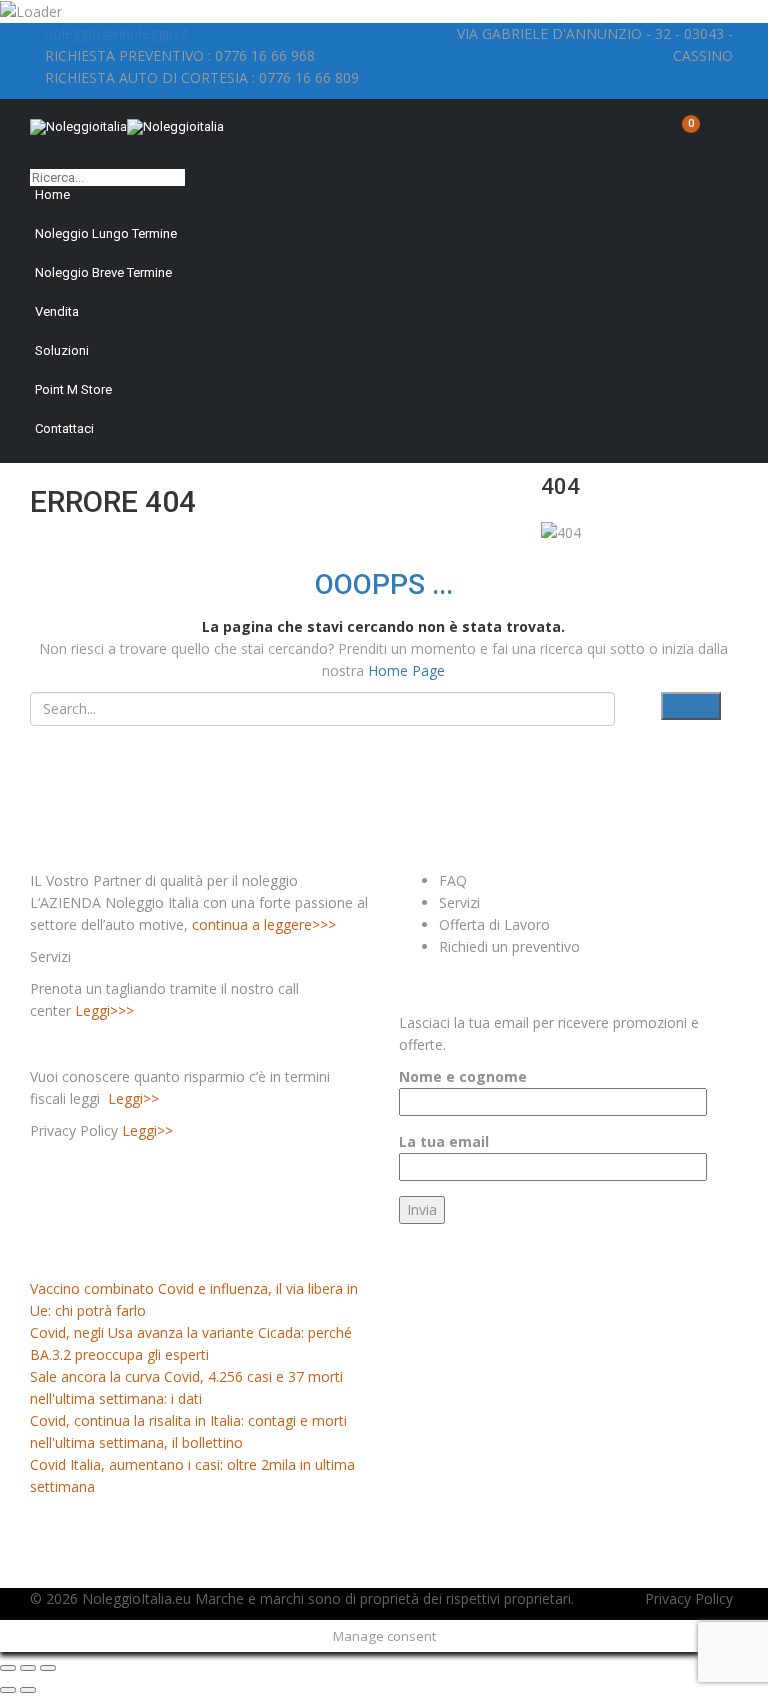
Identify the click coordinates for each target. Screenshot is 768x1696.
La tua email (444, 1141)
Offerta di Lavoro (494, 924)
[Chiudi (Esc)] (8, 1668)
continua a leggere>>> (264, 924)
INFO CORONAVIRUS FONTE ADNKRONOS (180, 1255)
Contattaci (64, 428)
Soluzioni (62, 350)
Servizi (459, 902)
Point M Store (73, 389)
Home (52, 194)
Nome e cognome (463, 1076)
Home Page (406, 670)
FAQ (453, 880)
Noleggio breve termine (103, 272)
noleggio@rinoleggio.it (117, 33)
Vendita (57, 311)
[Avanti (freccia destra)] (28, 1690)
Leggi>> (133, 1098)
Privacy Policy (689, 1598)
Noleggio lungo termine (106, 233)
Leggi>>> (104, 1010)
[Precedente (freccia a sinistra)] (8, 1690)
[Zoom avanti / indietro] (48, 1668)
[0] (683, 134)
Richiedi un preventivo (509, 946)
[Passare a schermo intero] (28, 1668)
